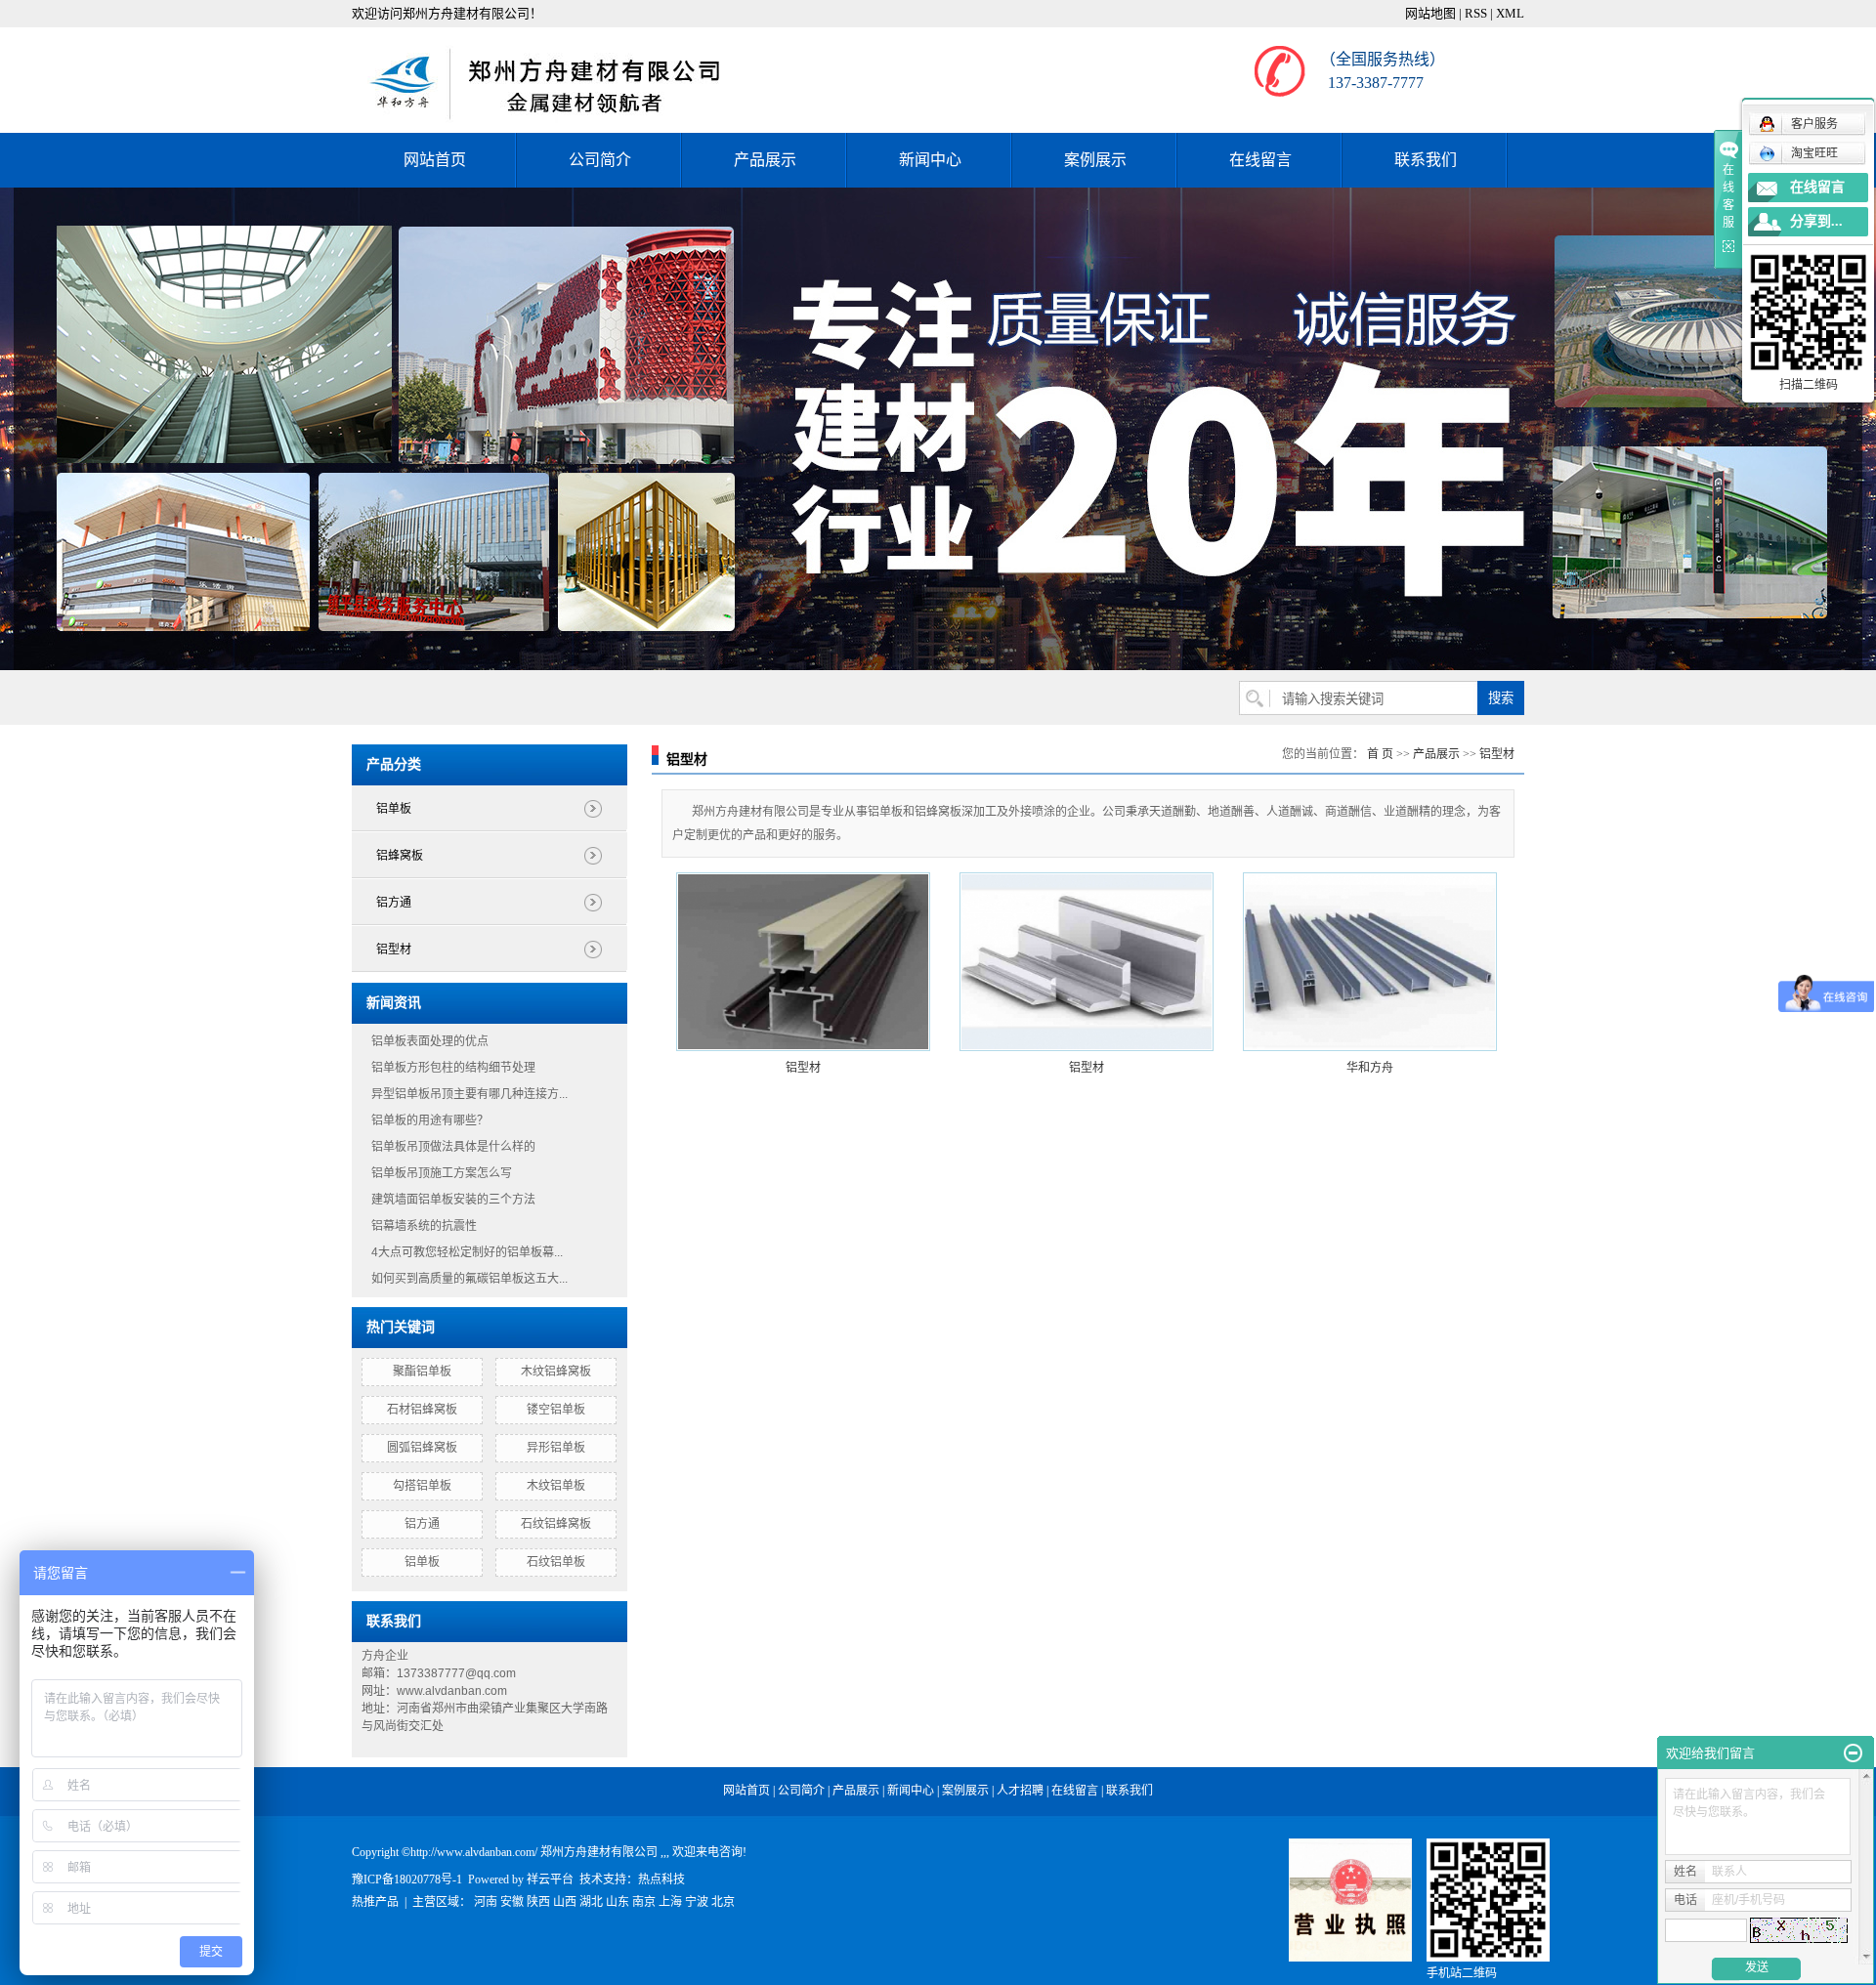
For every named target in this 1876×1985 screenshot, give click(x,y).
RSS (1476, 13)
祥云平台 (550, 1879)
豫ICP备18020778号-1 (407, 1879)
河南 (486, 1902)
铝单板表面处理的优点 (430, 1041)
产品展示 (765, 160)
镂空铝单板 (556, 1410)
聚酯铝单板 (422, 1372)
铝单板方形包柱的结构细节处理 (453, 1068)
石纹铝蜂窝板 (556, 1524)
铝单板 (394, 809)
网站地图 (1430, 13)
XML (1510, 13)
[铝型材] (803, 962)
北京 (723, 1902)
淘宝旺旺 (1814, 153)
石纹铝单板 (556, 1562)
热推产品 (375, 1902)
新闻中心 (930, 160)
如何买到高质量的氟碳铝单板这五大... (469, 1279)
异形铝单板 (556, 1448)
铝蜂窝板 (400, 856)
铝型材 (394, 950)
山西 (565, 1902)
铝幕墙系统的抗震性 (424, 1226)
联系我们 (1426, 160)
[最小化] (1853, 1753)
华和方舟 (1370, 1068)
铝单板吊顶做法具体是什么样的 (453, 1147)
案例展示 (1095, 160)
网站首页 (435, 160)
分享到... (1816, 221)
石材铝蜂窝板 (422, 1410)
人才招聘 (1020, 1791)
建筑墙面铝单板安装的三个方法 (453, 1200)
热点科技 (661, 1879)
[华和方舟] (1370, 962)
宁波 (697, 1902)
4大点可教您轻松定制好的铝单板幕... (467, 1252)
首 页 (1380, 754)
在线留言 (1260, 160)
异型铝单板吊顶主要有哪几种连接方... (469, 1094)
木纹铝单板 (556, 1486)
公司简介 (600, 160)
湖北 (591, 1902)
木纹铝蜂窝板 (556, 1372)
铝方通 (394, 903)
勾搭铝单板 (422, 1486)
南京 (644, 1902)
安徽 (512, 1902)
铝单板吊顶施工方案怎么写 (442, 1173)
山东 (618, 1902)
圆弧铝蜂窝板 (422, 1448)
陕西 (538, 1902)
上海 (670, 1902)
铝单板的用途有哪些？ (430, 1120)
